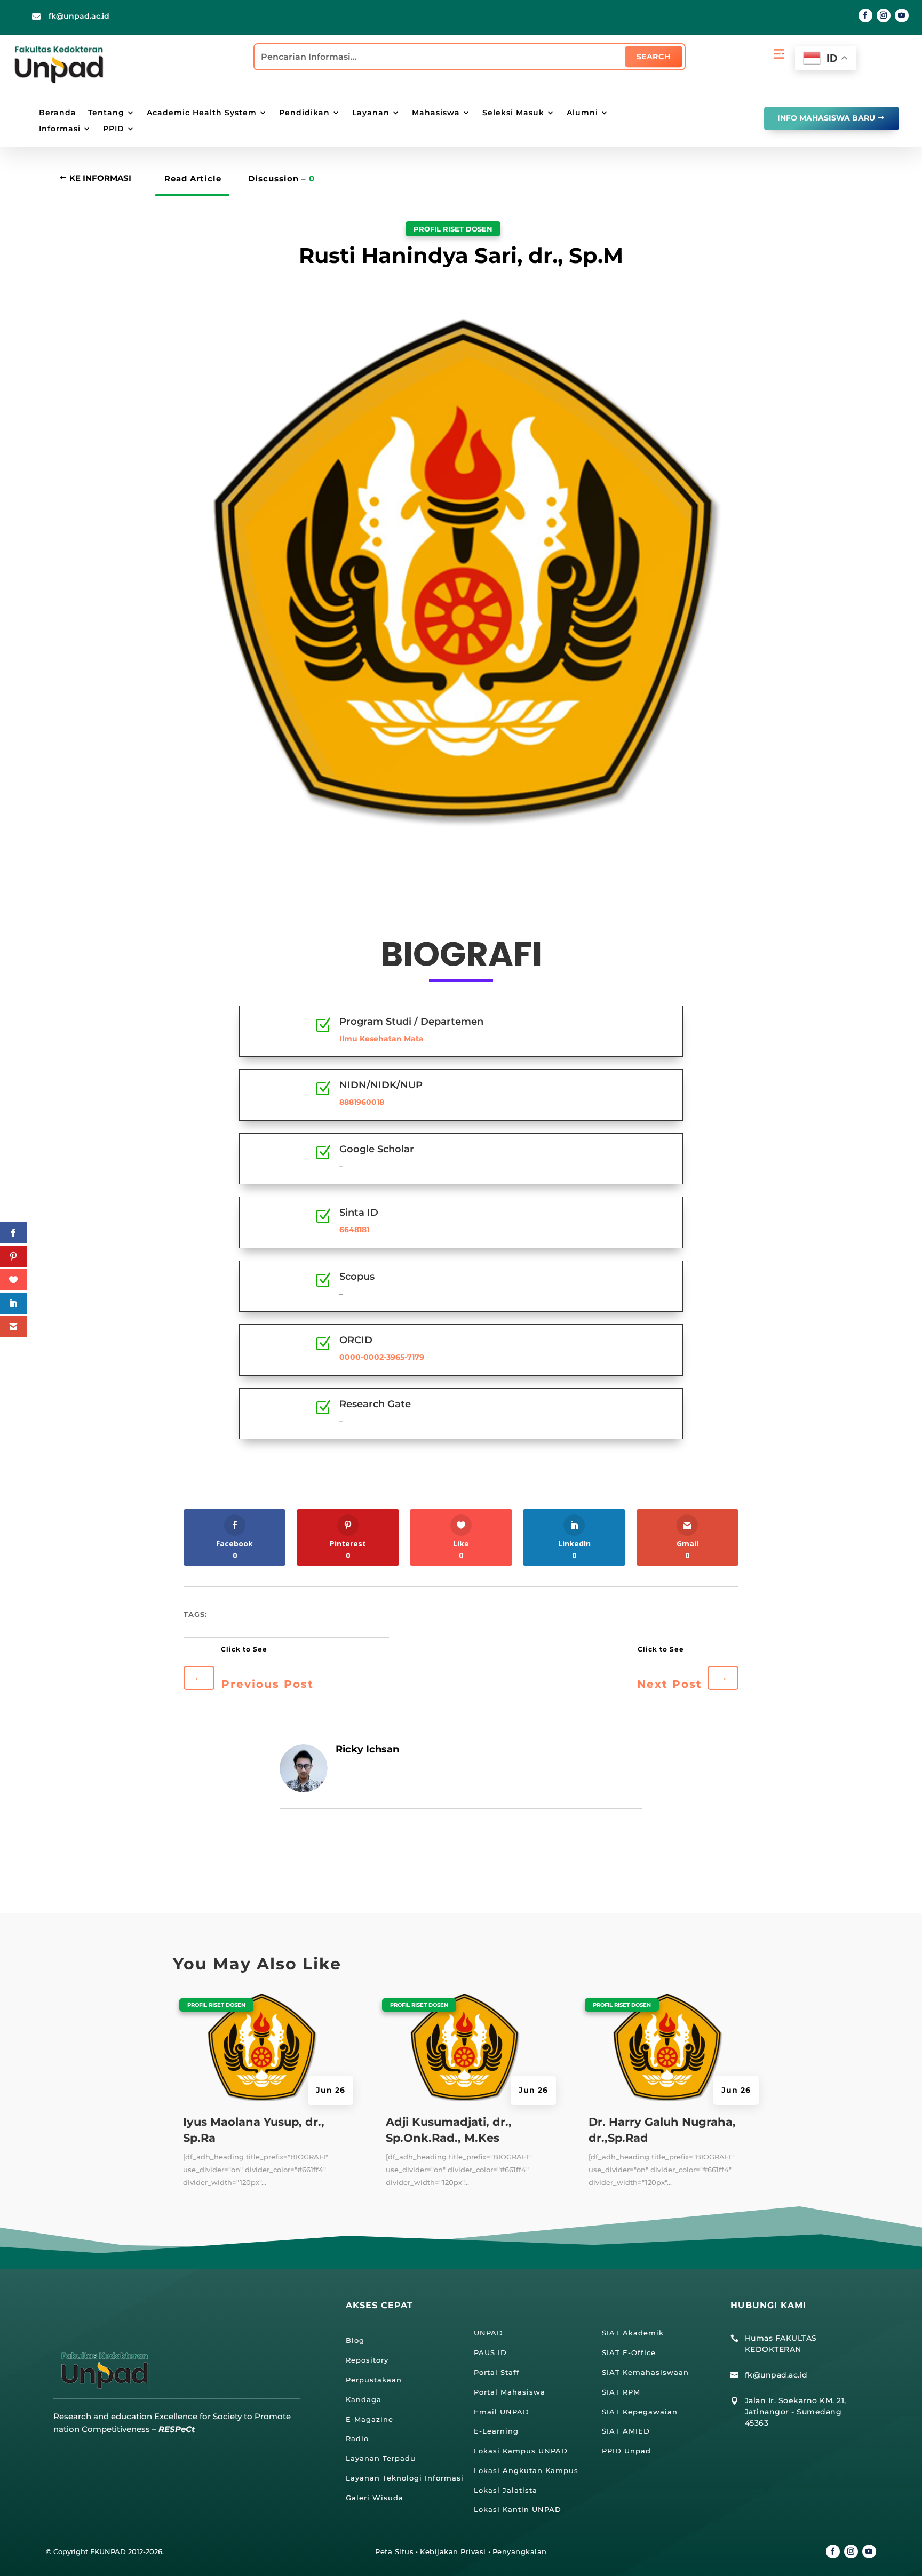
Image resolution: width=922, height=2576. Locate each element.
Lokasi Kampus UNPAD (521, 2451)
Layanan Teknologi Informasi (405, 2478)
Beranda (58, 113)
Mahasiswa (436, 113)
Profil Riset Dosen (453, 229)
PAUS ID (490, 2352)
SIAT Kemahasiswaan (645, 2372)
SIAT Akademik (633, 2333)
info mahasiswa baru (826, 118)
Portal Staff (497, 2372)
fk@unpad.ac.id (79, 16)
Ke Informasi (100, 178)
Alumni (582, 113)
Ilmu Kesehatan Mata (381, 1039)
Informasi (60, 129)
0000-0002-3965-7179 (382, 1357)
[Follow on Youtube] (902, 15)
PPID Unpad (626, 2451)
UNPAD (488, 2333)
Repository (367, 2360)
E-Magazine (369, 2419)
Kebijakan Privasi (453, 2551)
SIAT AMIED (626, 2431)
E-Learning (496, 2431)
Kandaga (364, 2399)
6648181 (354, 1230)
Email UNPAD (502, 2412)
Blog (355, 2340)
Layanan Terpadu (381, 2458)
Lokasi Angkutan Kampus (526, 2470)
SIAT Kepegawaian (640, 2412)
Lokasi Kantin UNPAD (518, 2509)
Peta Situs (394, 2551)
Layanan (371, 113)
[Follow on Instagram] (884, 15)
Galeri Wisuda (375, 2498)
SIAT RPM (621, 2392)
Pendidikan (304, 113)
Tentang (106, 113)
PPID (114, 129)
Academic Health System (202, 113)
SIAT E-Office (629, 2352)
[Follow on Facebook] (865, 15)
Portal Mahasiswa (510, 2392)
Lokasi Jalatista (506, 2490)
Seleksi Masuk (513, 113)
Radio (357, 2438)
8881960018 (362, 1102)
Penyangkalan (520, 2551)
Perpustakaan (374, 2380)
